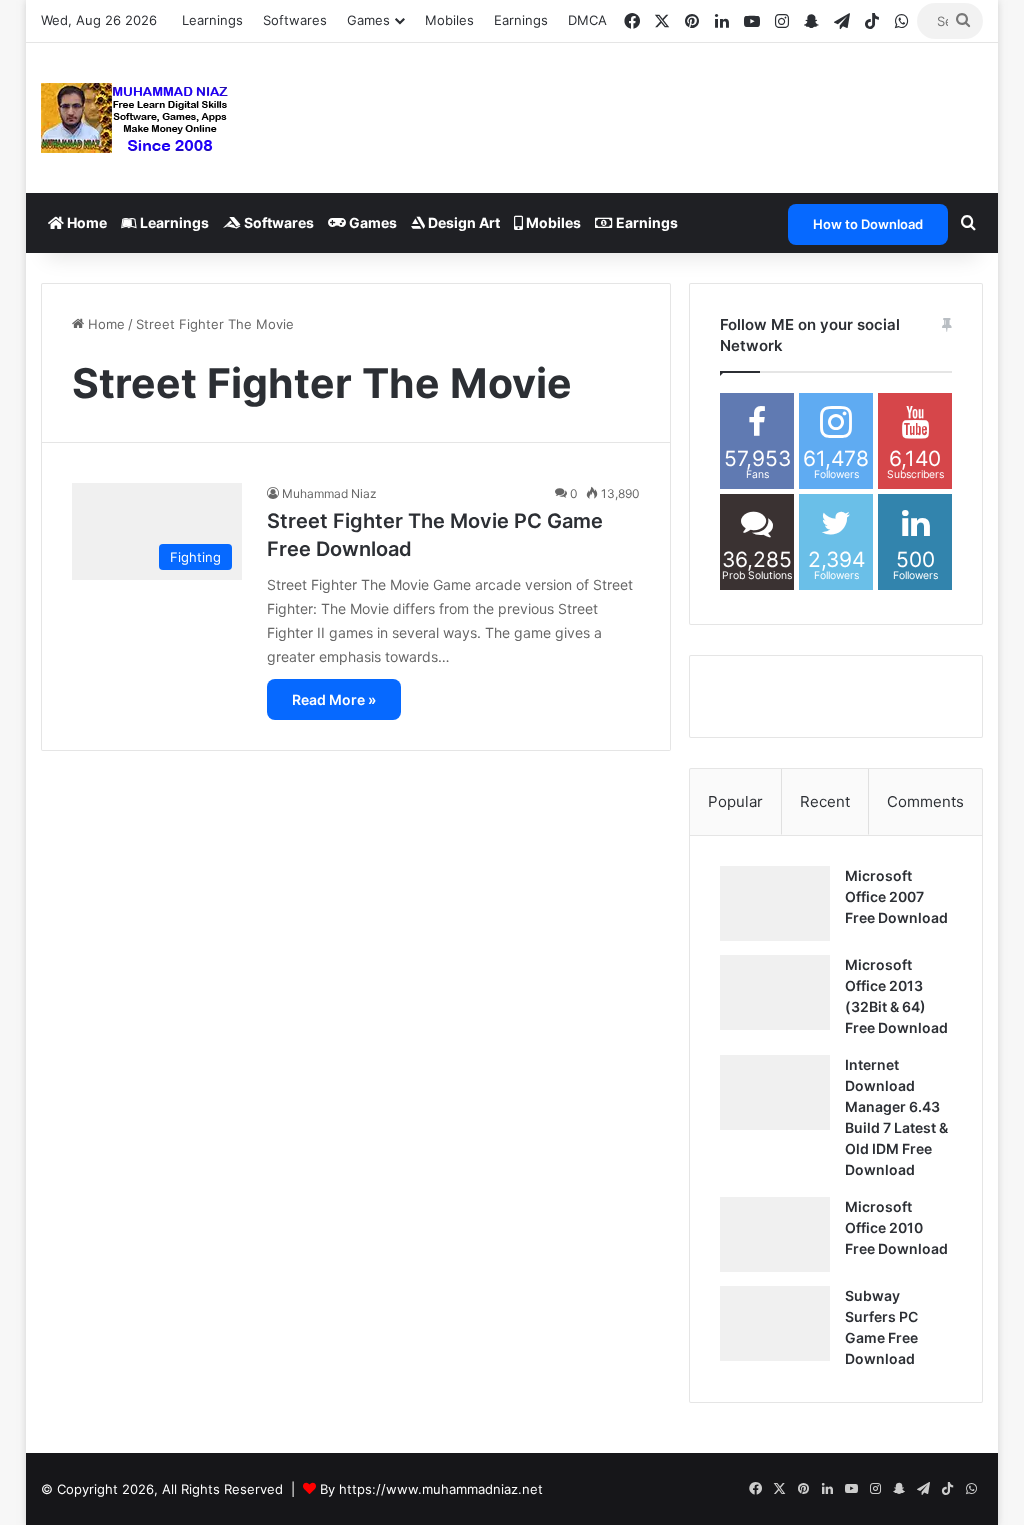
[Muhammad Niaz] (135, 118)
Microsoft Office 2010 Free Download (896, 1227)
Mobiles (449, 20)
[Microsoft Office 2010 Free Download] (775, 1234)
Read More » (334, 699)
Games (371, 222)
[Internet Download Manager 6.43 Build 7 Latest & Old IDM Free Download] (775, 1092)
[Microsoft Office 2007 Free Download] (775, 903)
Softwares (295, 20)
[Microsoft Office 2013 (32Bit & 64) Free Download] (775, 992)
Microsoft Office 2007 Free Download (896, 896)
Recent (825, 801)
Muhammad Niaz (329, 493)
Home (85, 222)
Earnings (521, 20)
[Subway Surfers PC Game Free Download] (775, 1323)
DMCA (587, 20)
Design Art (462, 222)
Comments (925, 801)
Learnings (212, 20)
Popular (735, 801)
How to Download (868, 224)
